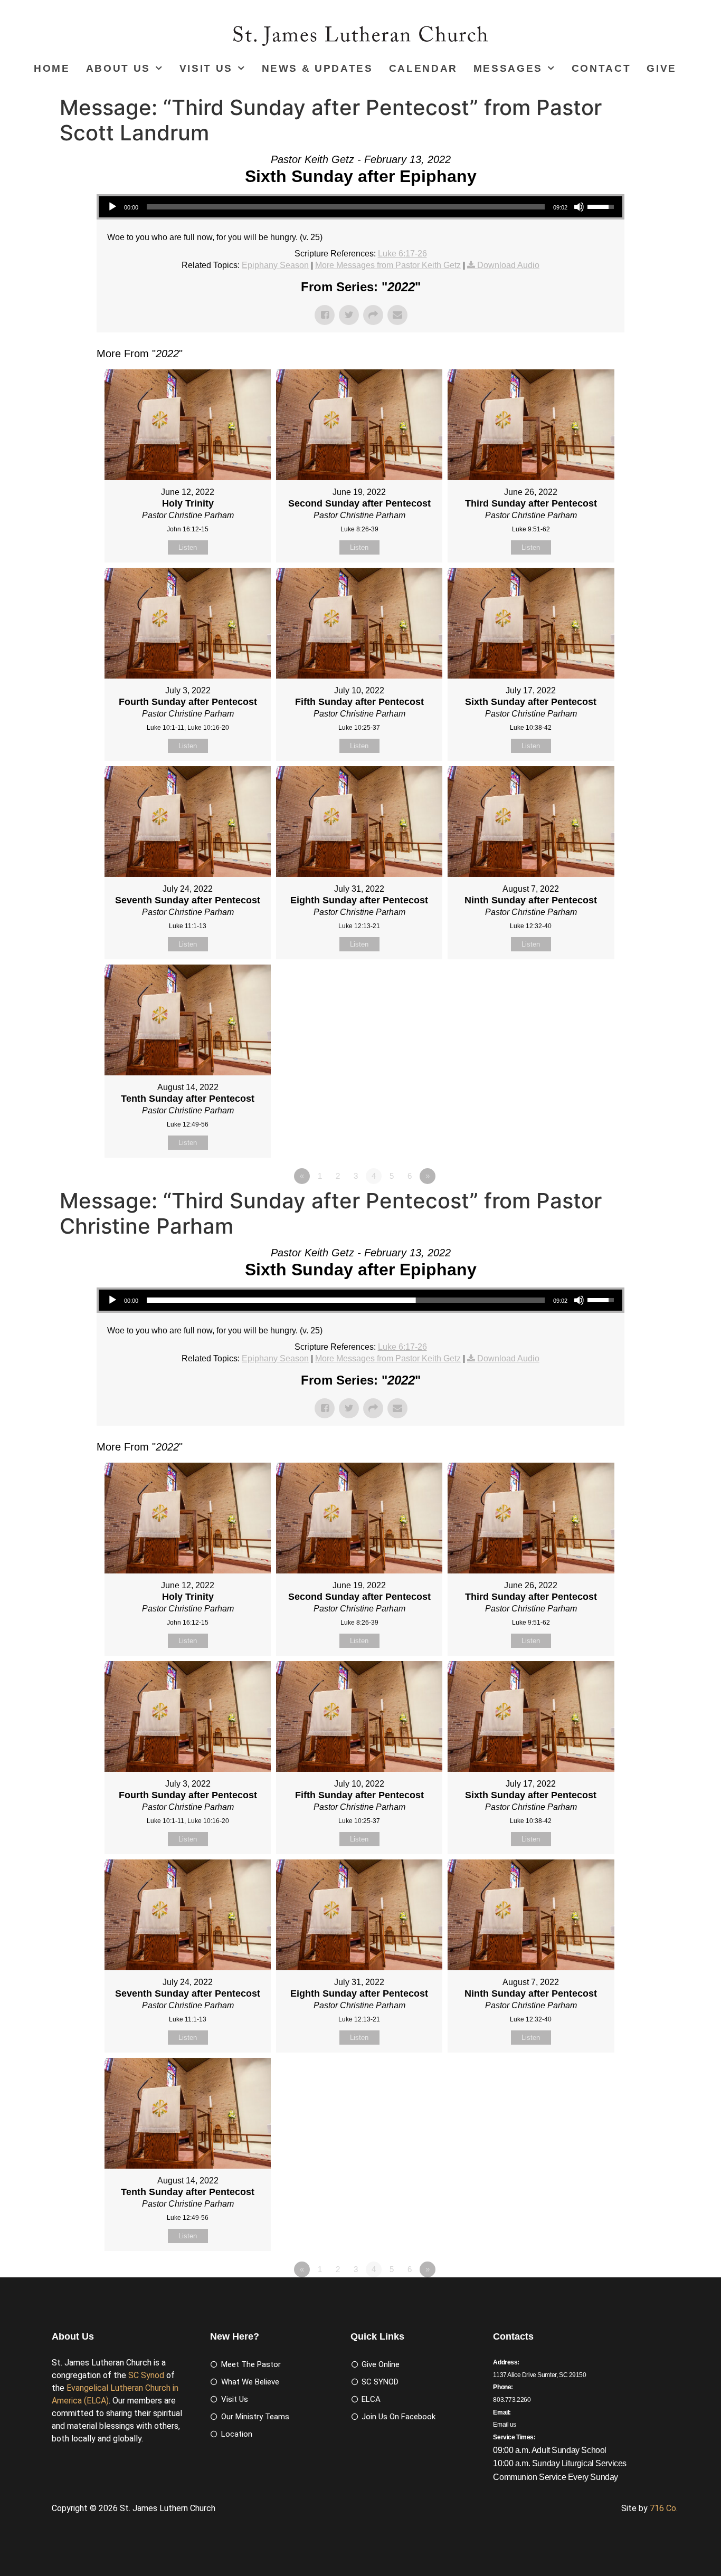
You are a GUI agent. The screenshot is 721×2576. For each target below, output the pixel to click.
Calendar (423, 68)
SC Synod (146, 2375)
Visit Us (206, 68)
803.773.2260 (512, 2400)
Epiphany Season (275, 265)
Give (662, 68)
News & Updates (317, 68)
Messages (508, 68)
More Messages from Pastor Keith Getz (388, 265)
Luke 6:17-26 (402, 254)
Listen (188, 547)
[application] (360, 207)
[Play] (112, 207)
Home (52, 68)
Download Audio (508, 265)
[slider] (346, 207)
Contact (601, 68)
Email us (505, 2425)
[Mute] (579, 207)
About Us (118, 68)
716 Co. (664, 2508)
